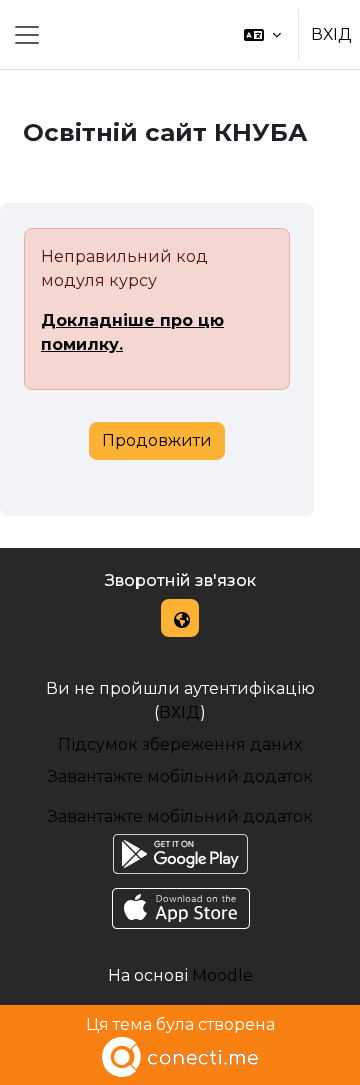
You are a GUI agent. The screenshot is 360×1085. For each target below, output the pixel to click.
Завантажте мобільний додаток (180, 776)
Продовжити (157, 440)
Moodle (222, 975)
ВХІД (331, 34)
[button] (262, 34)
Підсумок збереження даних (180, 744)
